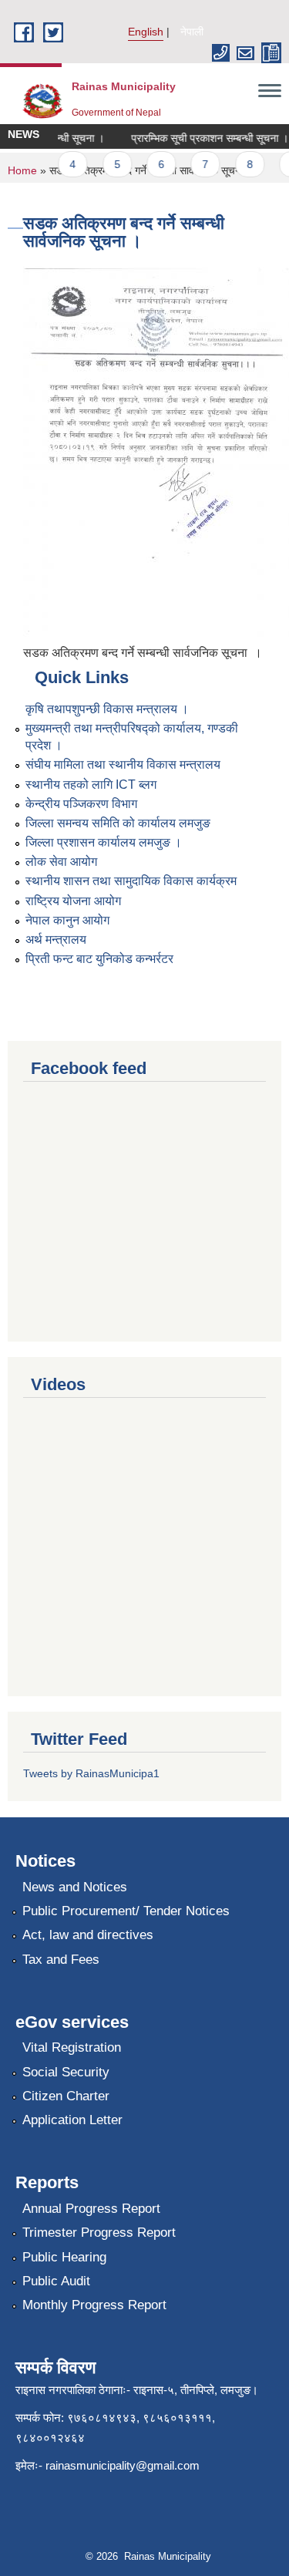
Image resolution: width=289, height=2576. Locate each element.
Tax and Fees (61, 1960)
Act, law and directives (88, 1935)
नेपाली (192, 32)
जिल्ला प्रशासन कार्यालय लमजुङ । (104, 842)
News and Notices (75, 1887)
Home (22, 170)
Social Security (66, 2072)
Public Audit (56, 2281)
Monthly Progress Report (94, 2305)
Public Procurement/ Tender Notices (126, 1911)
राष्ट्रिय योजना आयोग (73, 901)
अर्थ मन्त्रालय (56, 939)
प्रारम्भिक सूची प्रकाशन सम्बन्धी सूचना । (203, 138)
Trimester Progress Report (99, 2233)
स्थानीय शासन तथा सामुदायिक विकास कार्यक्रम (131, 881)
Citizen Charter (66, 2096)
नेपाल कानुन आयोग (67, 920)
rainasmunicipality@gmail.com (123, 2465)
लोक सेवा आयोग (61, 862)
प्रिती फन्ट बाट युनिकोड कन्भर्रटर (99, 959)
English (146, 32)
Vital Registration (72, 2047)
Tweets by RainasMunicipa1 (91, 1773)
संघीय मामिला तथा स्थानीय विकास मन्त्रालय (123, 764)
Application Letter (72, 2120)
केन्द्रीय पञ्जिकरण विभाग (81, 804)
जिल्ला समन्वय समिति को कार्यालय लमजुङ (118, 823)
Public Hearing (64, 2257)
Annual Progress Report (91, 2209)
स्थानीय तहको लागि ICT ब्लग (91, 785)
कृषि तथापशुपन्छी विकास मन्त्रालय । (107, 709)
